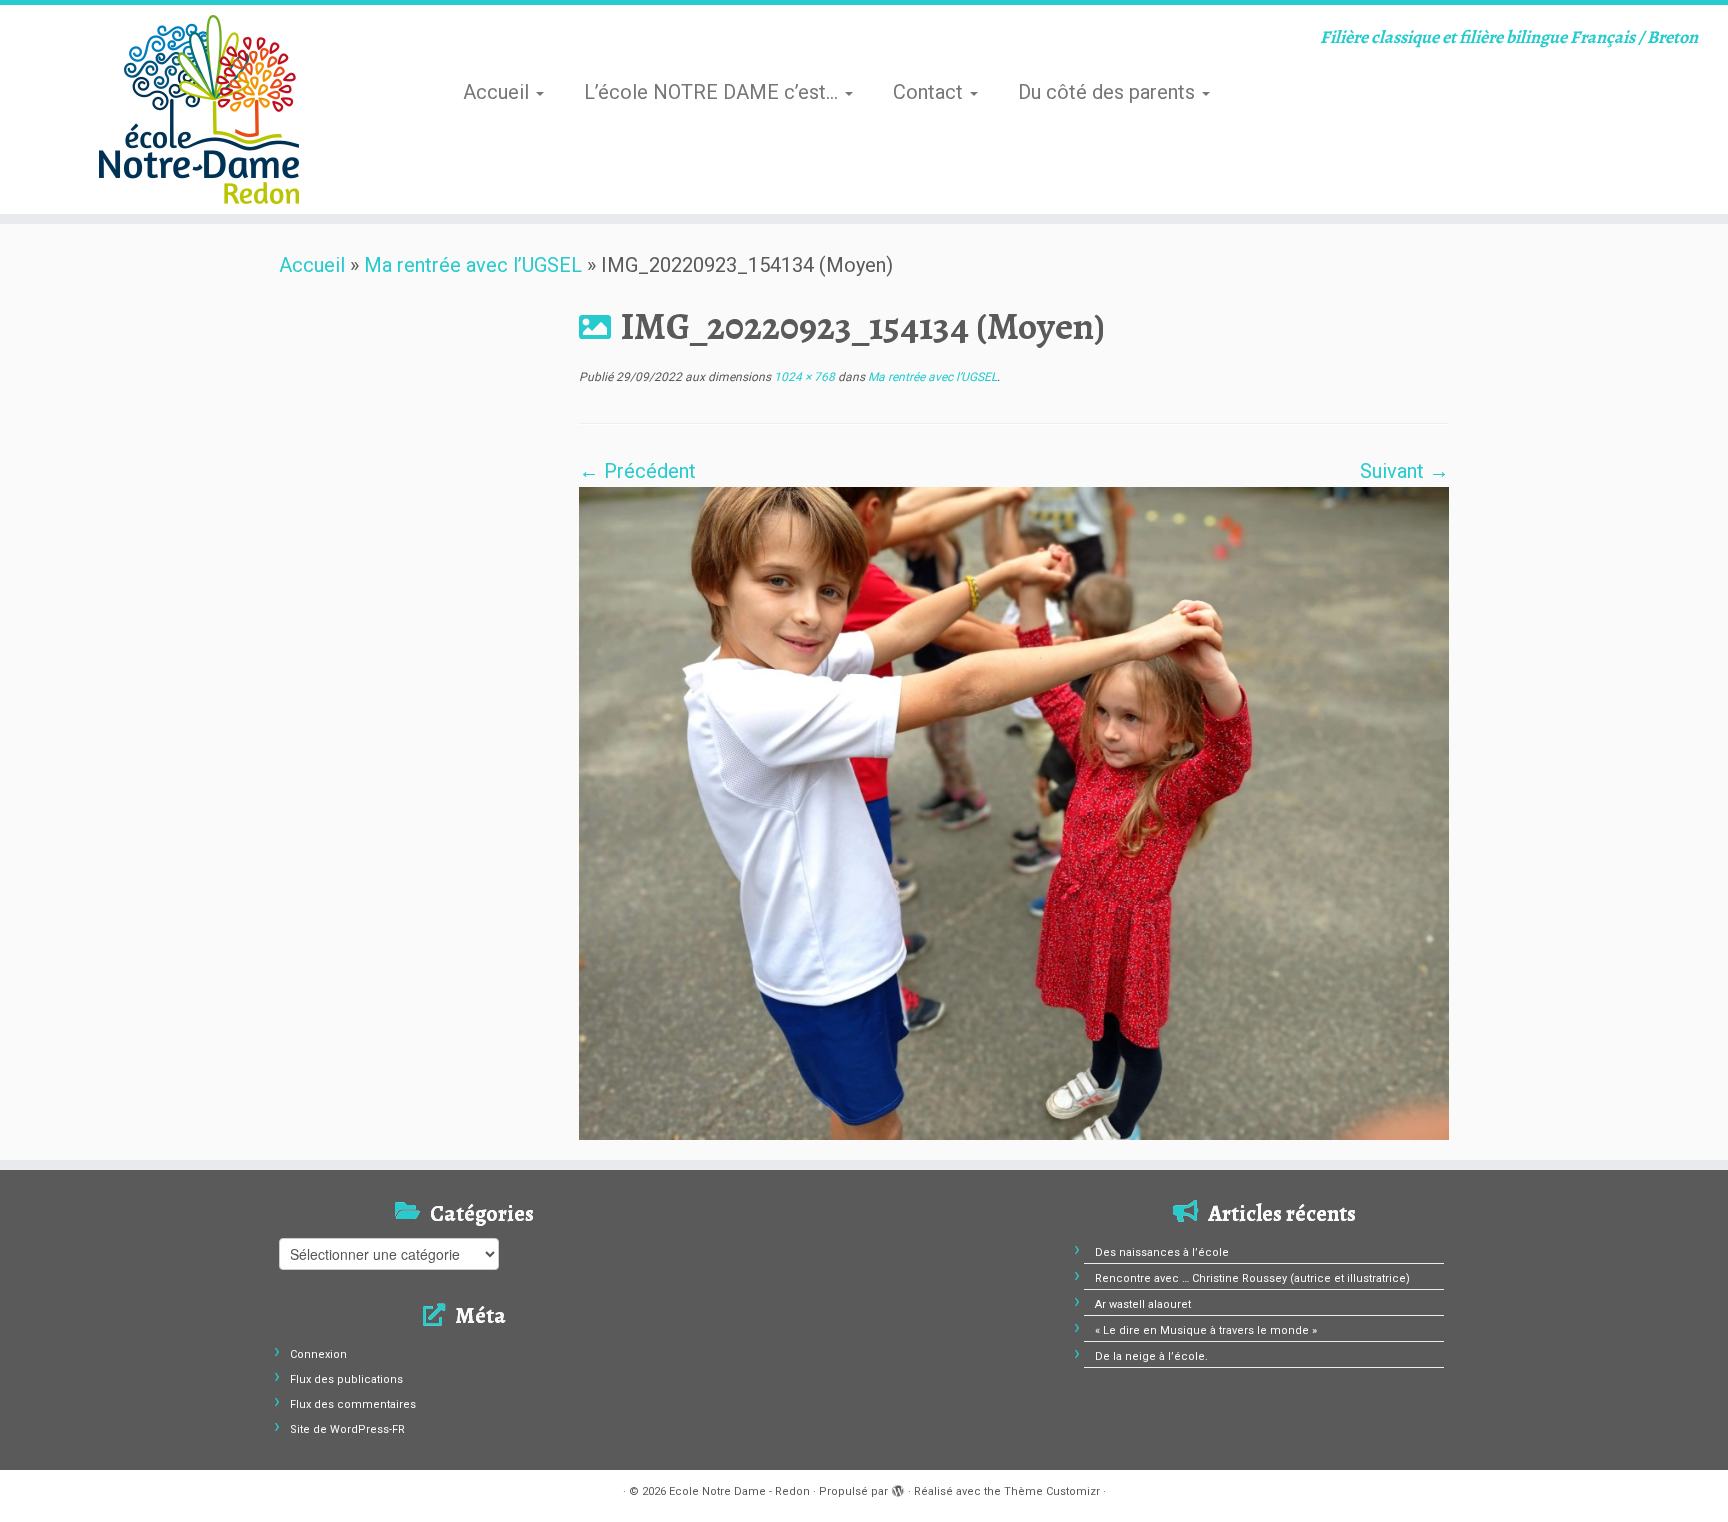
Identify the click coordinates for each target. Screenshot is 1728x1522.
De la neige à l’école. (1151, 1356)
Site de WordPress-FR (347, 1429)
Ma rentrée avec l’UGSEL (473, 265)
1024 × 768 (803, 377)
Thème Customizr (1052, 1491)
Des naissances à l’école (1162, 1252)
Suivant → (1404, 471)
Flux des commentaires (353, 1404)
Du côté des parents (1109, 92)
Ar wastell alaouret (1143, 1304)
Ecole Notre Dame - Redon (739, 1491)
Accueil (498, 92)
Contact (930, 92)
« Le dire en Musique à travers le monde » (1206, 1330)
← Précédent (637, 471)
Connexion (318, 1354)
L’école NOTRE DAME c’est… (713, 92)
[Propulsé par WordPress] (898, 1488)
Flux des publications (346, 1379)
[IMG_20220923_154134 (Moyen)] (1014, 812)
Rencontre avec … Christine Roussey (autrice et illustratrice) (1252, 1278)
